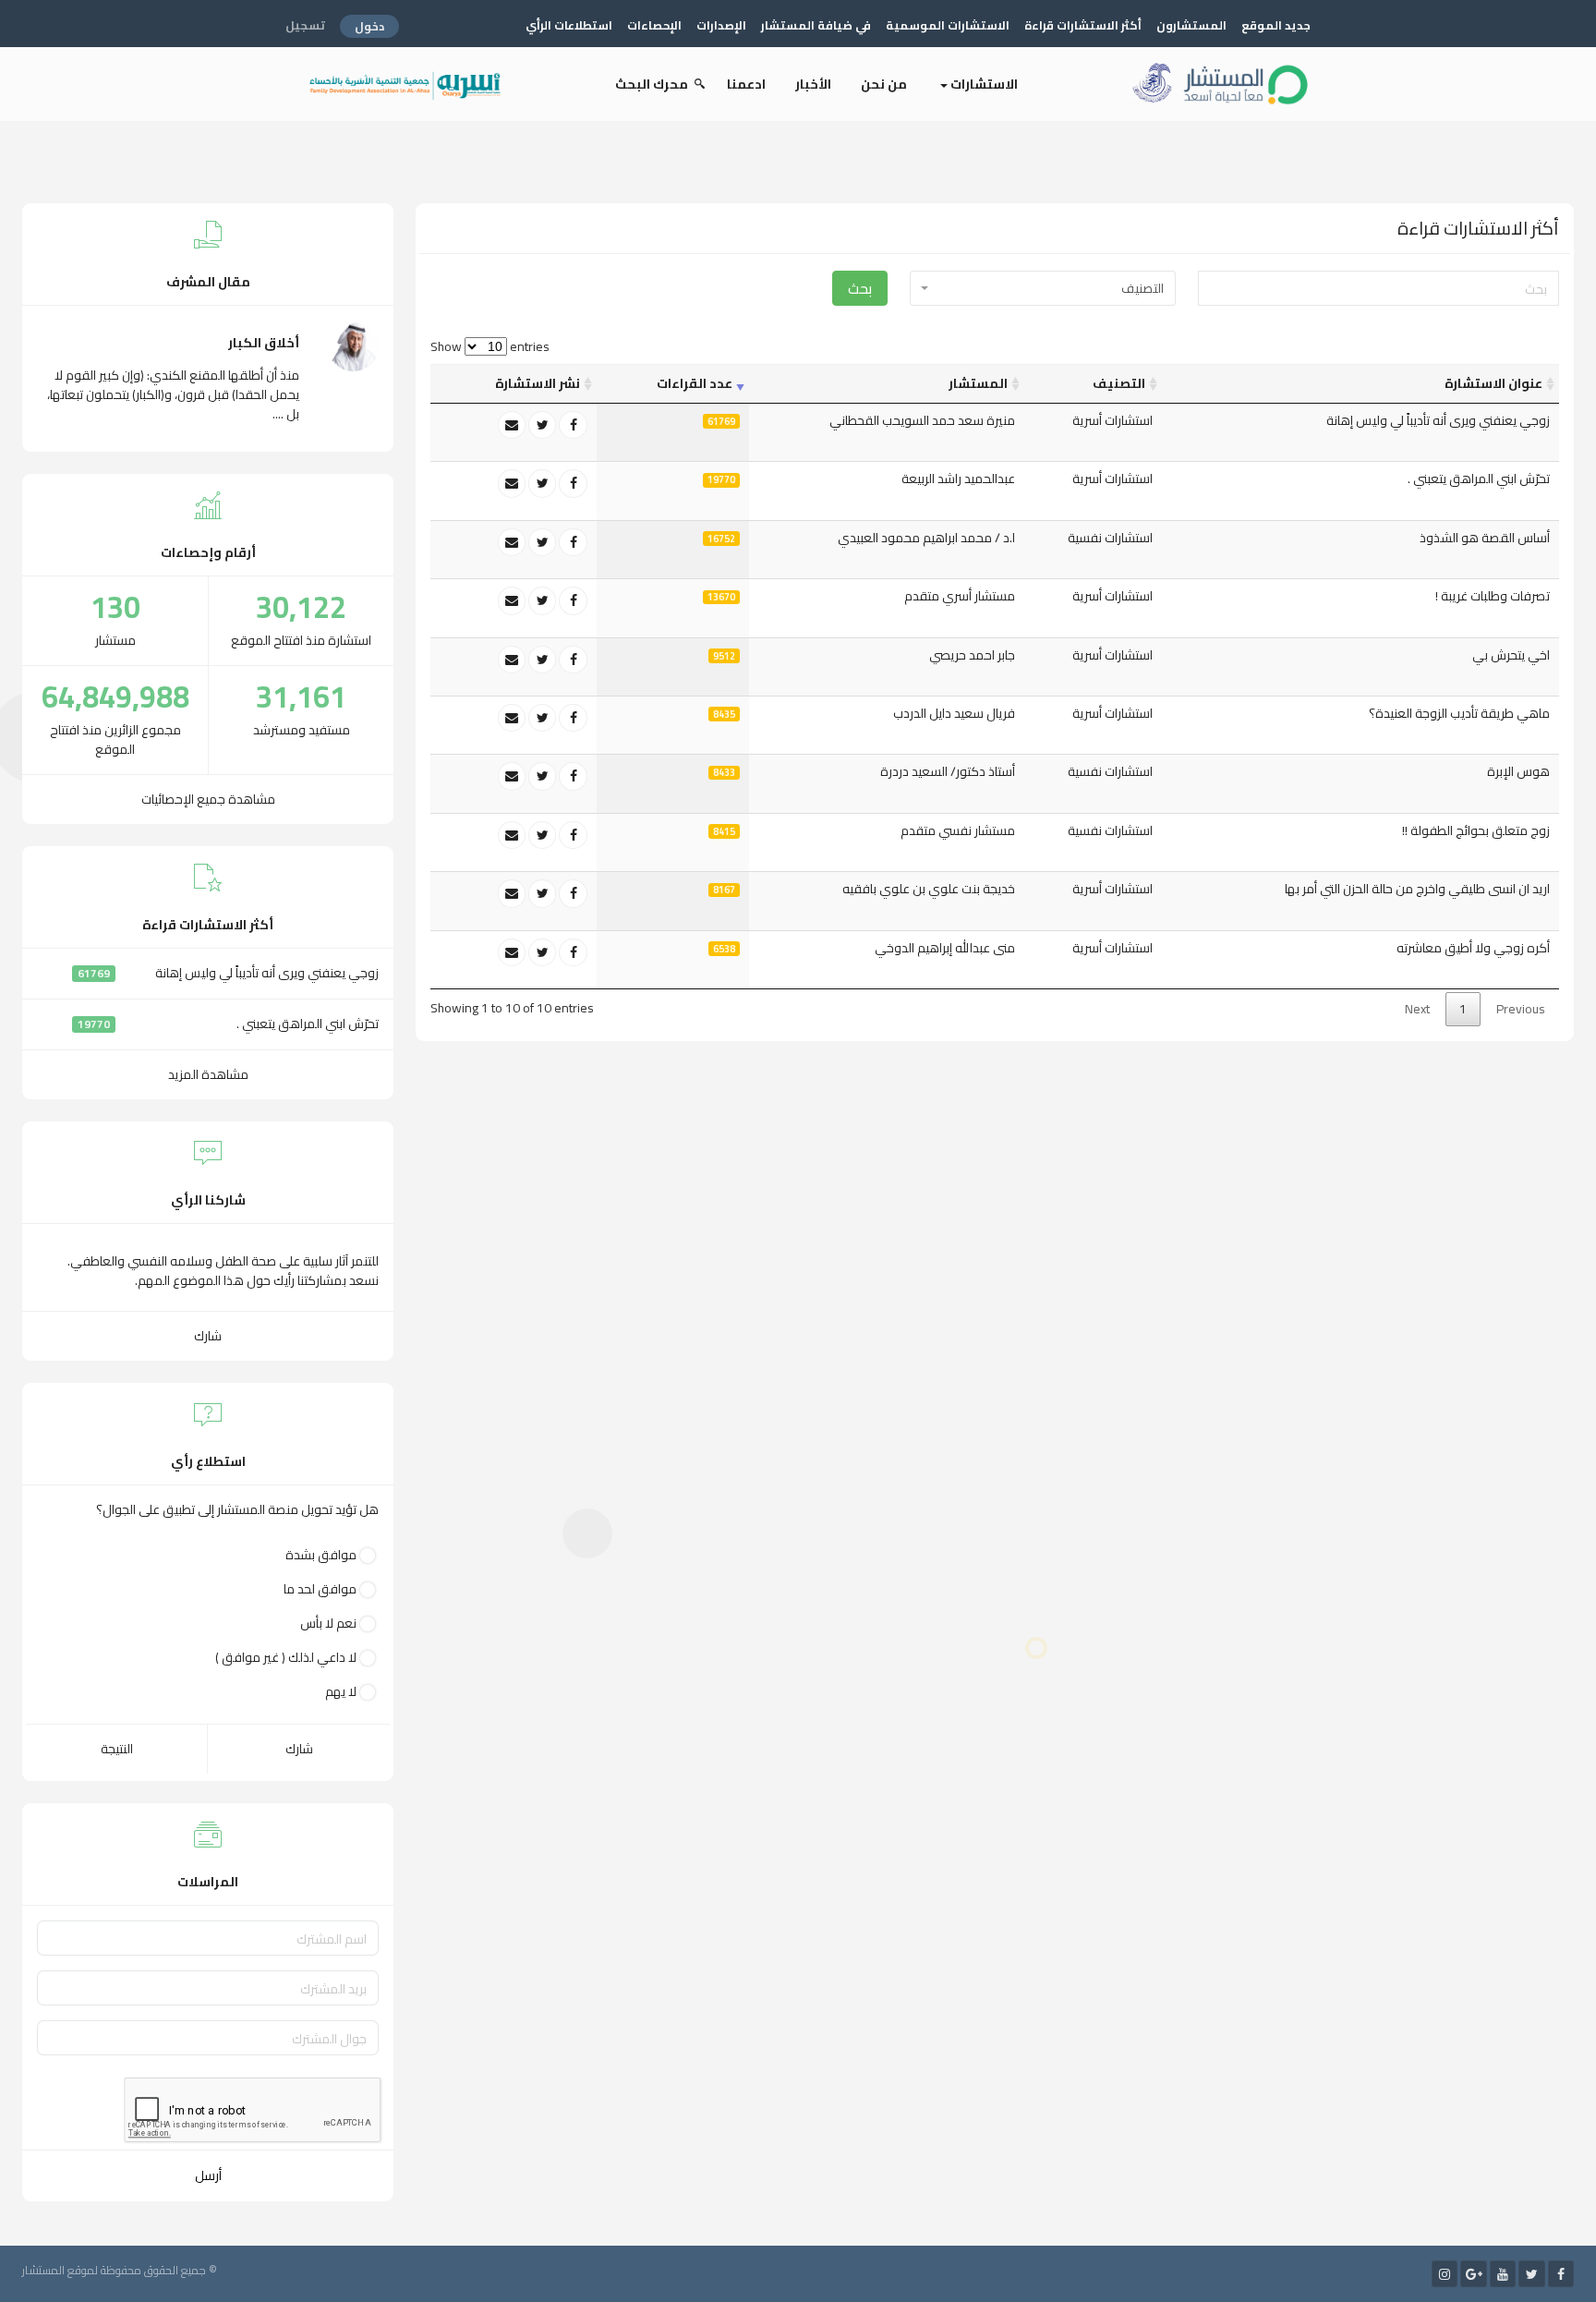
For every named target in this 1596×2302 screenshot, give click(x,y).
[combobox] (1043, 288)
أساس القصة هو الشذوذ (1485, 538)
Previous (1521, 1009)
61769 (721, 421)
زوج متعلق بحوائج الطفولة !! (1476, 830)
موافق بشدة (321, 1555)
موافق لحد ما (320, 1589)
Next (1417, 1009)
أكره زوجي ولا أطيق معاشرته (1473, 948)
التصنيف (1119, 383)
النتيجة (117, 1749)
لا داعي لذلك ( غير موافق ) (286, 1658)
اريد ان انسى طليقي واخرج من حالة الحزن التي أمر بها (1417, 889)
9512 (724, 656)
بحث (860, 288)
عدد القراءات (695, 383)
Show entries (490, 347)
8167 (724, 891)
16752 (721, 539)
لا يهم (341, 1692)
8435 (724, 714)
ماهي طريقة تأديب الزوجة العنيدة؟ (1459, 713)
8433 (724, 773)
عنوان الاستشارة (1493, 383)
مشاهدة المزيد (208, 1074)
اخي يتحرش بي (1511, 655)
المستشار (978, 383)
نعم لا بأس (328, 1624)
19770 (721, 480)
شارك (208, 1336)
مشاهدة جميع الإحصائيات (208, 799)
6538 (724, 949)
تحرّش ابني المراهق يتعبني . (1479, 479)
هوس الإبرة (1518, 771)
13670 (721, 598)
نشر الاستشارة (538, 383)
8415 (724, 831)
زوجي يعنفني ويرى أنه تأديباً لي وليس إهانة (1438, 420)
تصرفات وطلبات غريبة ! (1493, 596)
